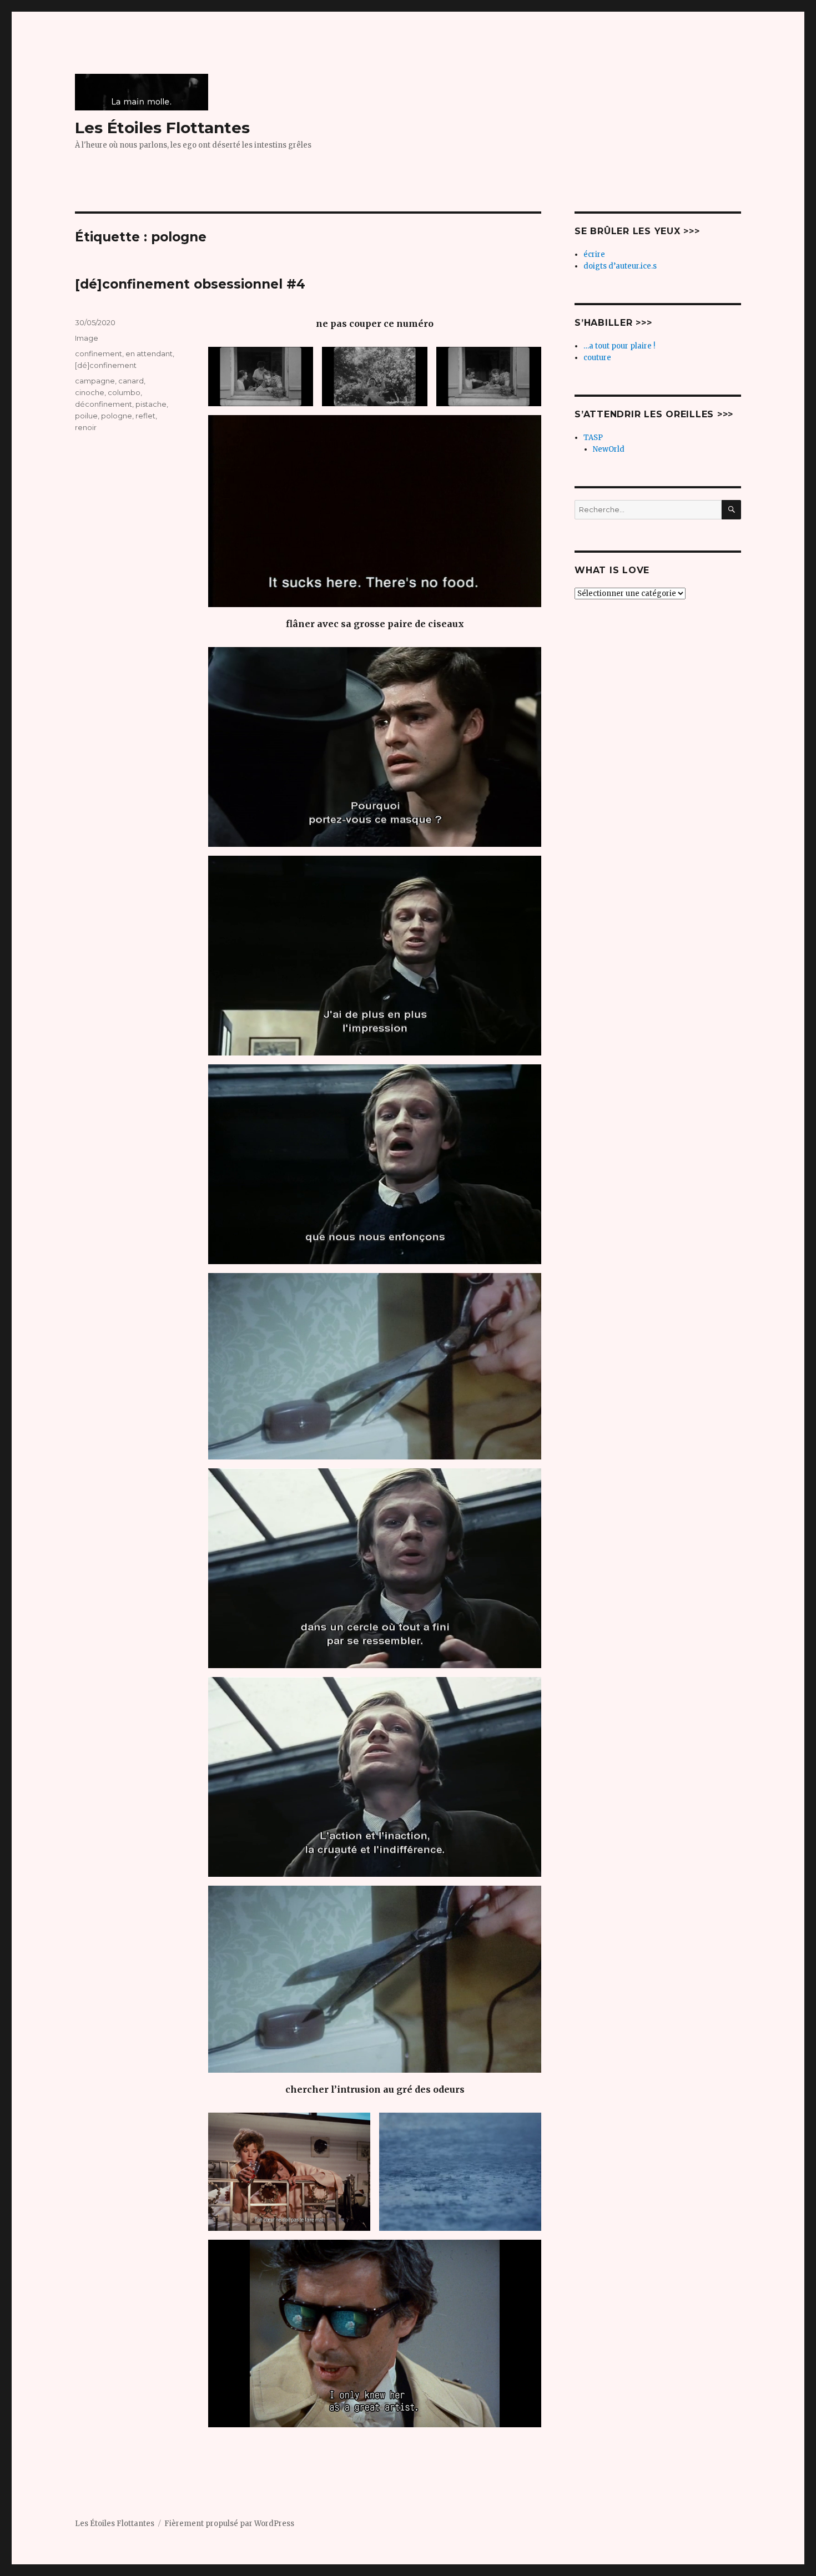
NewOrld (609, 449)
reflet (145, 416)
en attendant (149, 353)
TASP (593, 438)
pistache (151, 404)
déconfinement (104, 404)
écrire (594, 254)
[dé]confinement (106, 365)
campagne (95, 381)
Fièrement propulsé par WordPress (229, 2524)
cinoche (90, 392)
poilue (86, 416)
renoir (86, 427)
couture (597, 358)
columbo (124, 392)
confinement (99, 353)
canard (131, 381)
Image (87, 338)
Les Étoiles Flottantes (162, 128)
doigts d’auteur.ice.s (620, 266)
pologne (117, 416)
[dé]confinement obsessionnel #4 (190, 284)
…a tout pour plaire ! (619, 346)
